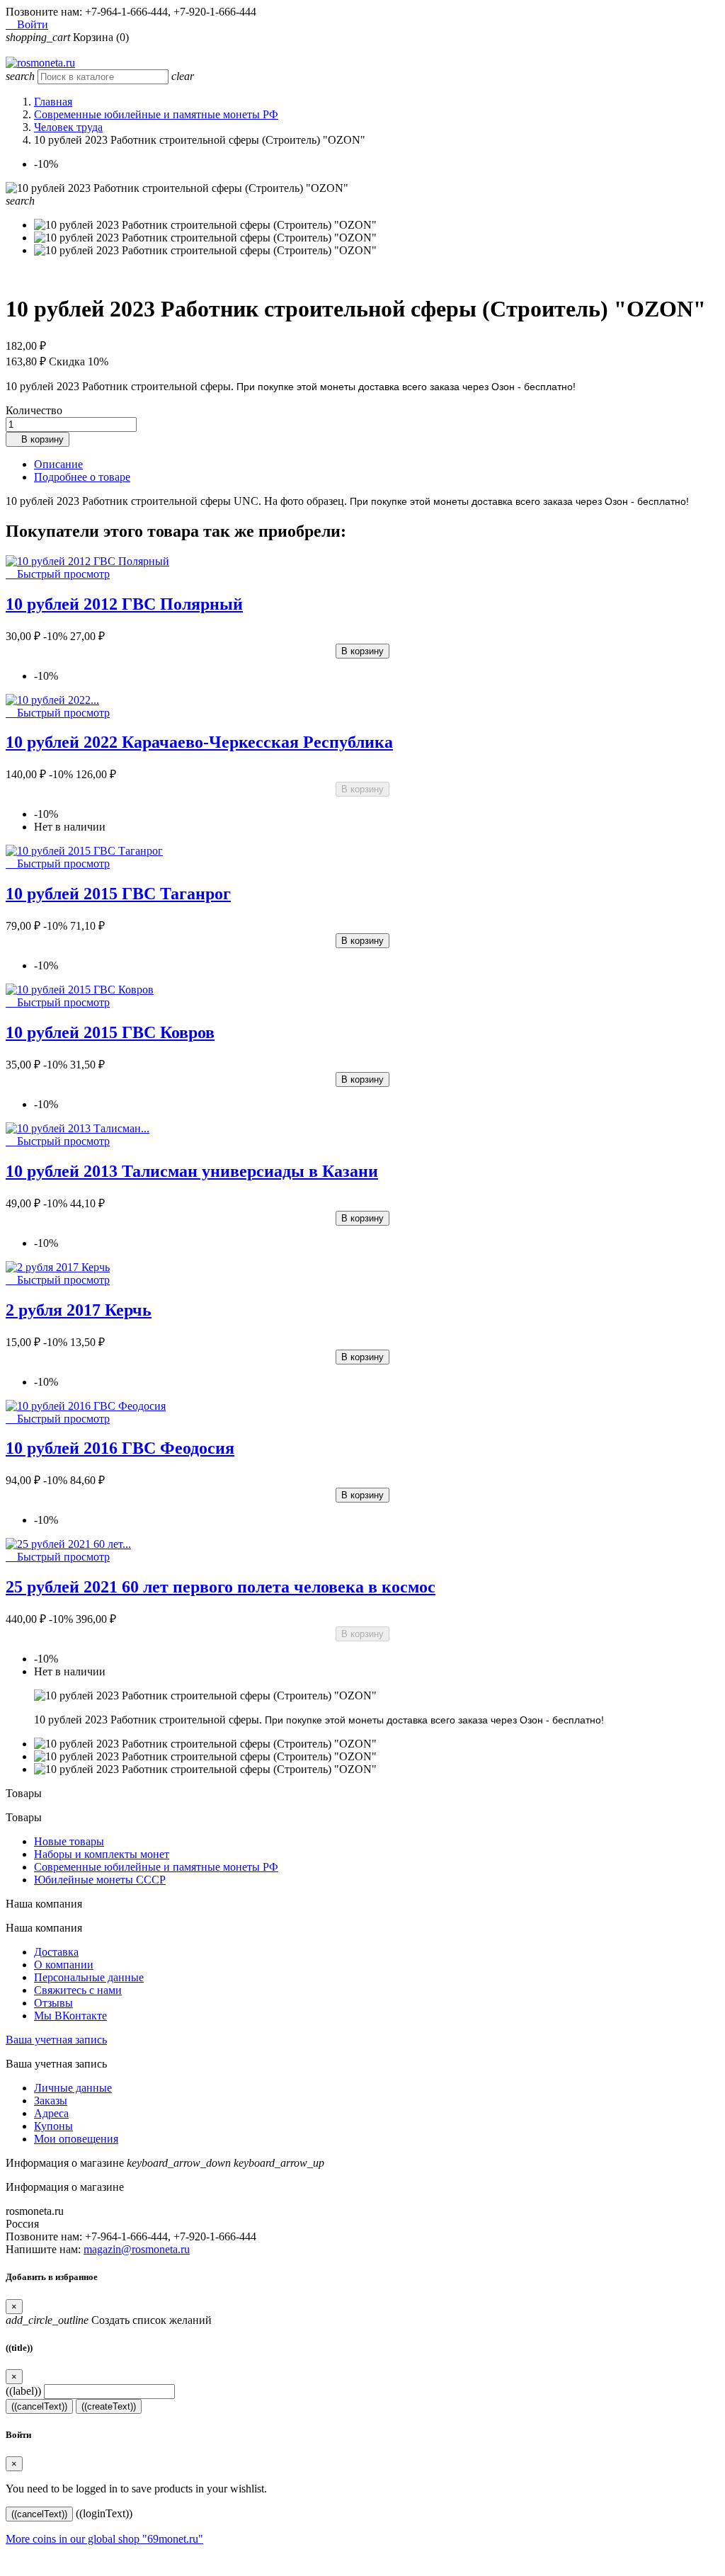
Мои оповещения (76, 2139)
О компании (64, 1965)
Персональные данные (89, 1977)
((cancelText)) (39, 2406)
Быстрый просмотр (58, 574)
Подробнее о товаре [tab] (82, 477)
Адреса (51, 2113)
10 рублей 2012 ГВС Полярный (124, 604)
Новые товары (69, 1841)
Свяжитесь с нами (78, 1990)
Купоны (53, 2126)
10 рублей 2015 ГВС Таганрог (118, 894)
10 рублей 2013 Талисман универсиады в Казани (192, 1171)
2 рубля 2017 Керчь (79, 1310)
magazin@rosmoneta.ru (137, 2249)
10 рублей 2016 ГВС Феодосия (120, 1448)
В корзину (38, 439)
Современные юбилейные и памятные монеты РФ (156, 1867)
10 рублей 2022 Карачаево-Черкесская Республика (199, 742)
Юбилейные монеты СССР (100, 1880)
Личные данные (73, 2088)
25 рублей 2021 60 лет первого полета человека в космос (221, 1587)
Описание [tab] (58, 464)
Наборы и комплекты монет (102, 1854)
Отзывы (53, 2003)
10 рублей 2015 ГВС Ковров (110, 1032)
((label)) (23, 2391)
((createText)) (109, 2406)
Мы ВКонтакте (70, 2016)
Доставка (56, 1952)
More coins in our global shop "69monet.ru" (104, 2539)
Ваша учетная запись (56, 2040)
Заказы (51, 2101)
